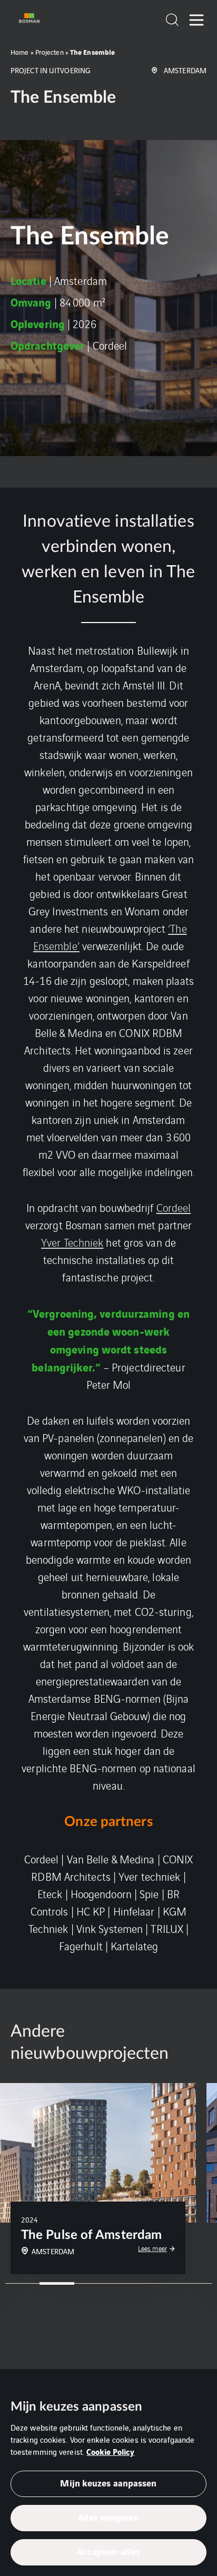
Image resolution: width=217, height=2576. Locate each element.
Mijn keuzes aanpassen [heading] (76, 2407)
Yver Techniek (72, 1242)
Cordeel (174, 1207)
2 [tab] (57, 2283)
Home (19, 52)
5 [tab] (160, 2283)
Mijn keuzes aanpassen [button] (108, 2483)
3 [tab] (91, 2283)
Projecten (50, 52)
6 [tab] (195, 2283)
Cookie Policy (110, 2451)
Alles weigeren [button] (108, 2517)
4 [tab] (126, 2283)
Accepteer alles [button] (108, 2551)
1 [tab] (22, 2283)
